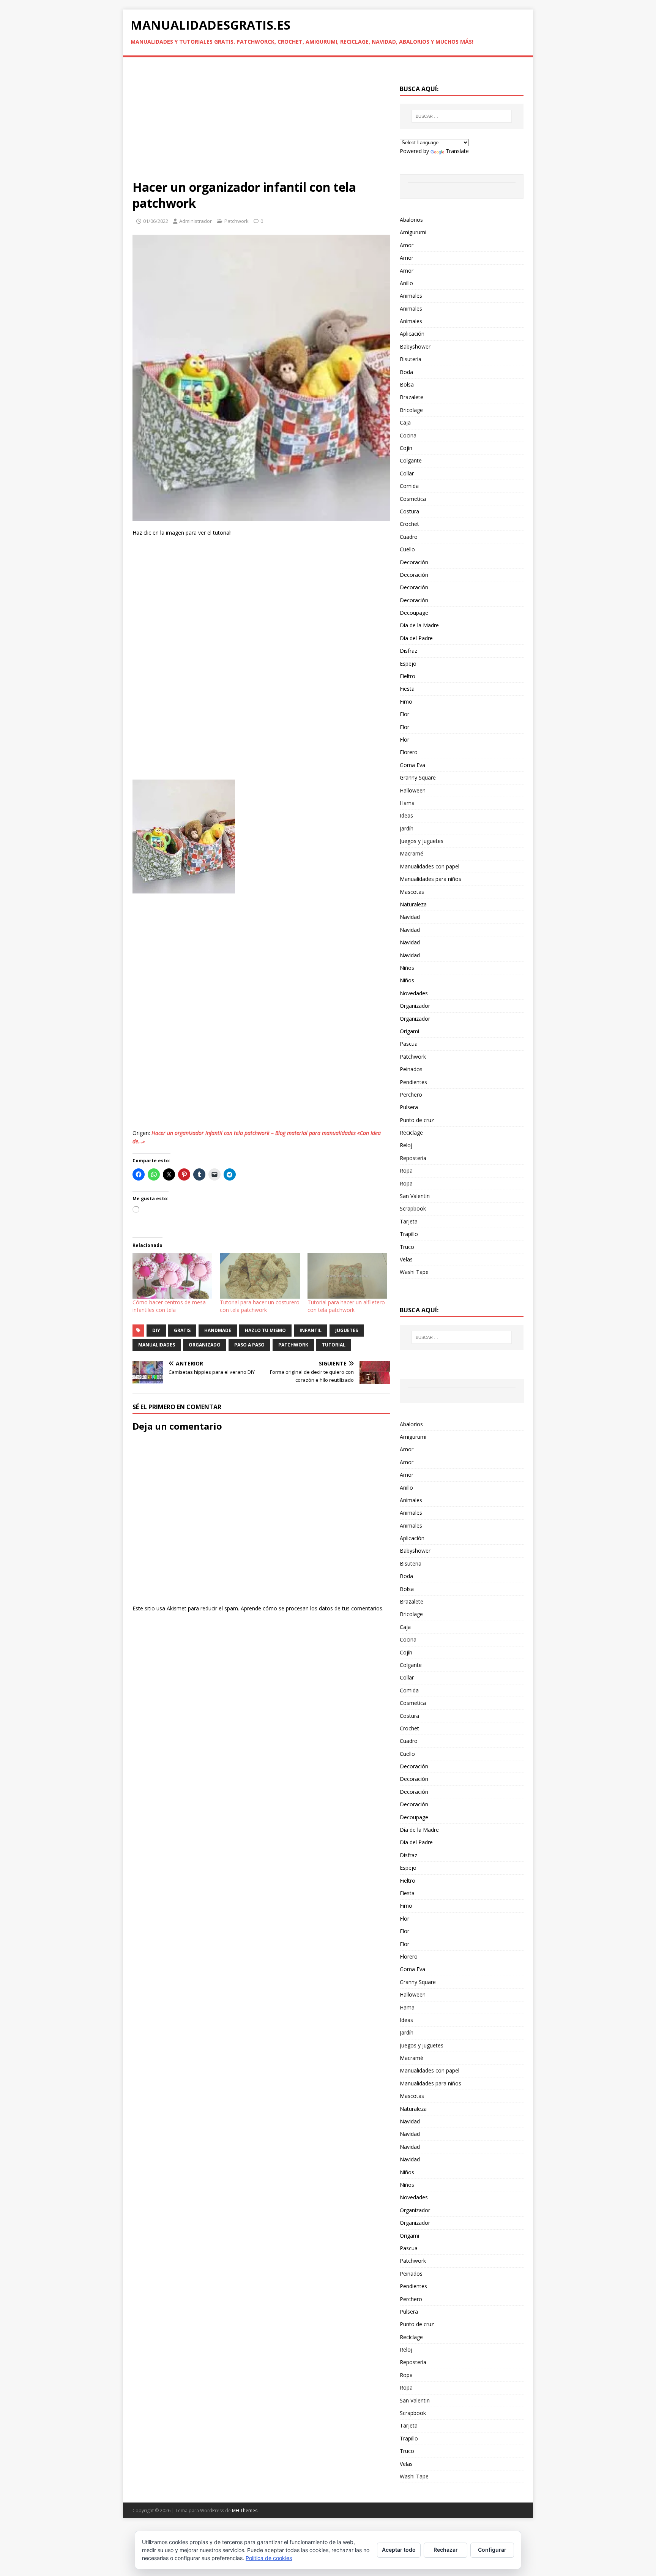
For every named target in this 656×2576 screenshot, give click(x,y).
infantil (311, 1330)
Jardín (407, 828)
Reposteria (413, 1158)
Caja (405, 422)
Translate (457, 151)
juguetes (347, 1330)
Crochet (409, 524)
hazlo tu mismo (265, 1330)
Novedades (414, 993)
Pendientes (413, 1082)
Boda (406, 372)
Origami (409, 1031)
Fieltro (408, 676)
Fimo (406, 702)
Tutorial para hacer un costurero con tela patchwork (260, 1306)
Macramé (412, 853)
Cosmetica (413, 499)
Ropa (406, 1170)
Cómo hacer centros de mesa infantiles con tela (169, 1306)
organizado (205, 1345)
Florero (409, 752)
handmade (218, 1330)
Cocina (408, 435)
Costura (409, 511)
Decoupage (414, 613)
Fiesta (407, 689)
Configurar (492, 2550)
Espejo (408, 664)
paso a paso (249, 1345)
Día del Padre (416, 638)
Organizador (415, 1006)
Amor (407, 245)
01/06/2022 (156, 221)
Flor (404, 714)
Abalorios (411, 220)
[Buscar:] (462, 116)
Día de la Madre (419, 625)
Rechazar (446, 2550)
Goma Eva (412, 765)
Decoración (414, 562)
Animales (411, 296)
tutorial (334, 1345)
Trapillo (409, 1234)
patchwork (293, 1345)
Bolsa (407, 384)
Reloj (406, 1145)
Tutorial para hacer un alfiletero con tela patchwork (346, 1306)
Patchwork (237, 221)
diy (156, 1330)
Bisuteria (411, 359)
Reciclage (411, 1133)
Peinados (411, 1069)
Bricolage (411, 410)
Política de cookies (269, 2558)
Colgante (411, 460)
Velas (406, 1259)
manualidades (157, 1345)
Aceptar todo (399, 2550)
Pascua (409, 1044)
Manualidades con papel (430, 866)
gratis (182, 1330)
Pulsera (409, 1107)
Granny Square (418, 777)
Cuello (407, 549)
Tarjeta (409, 1221)
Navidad (410, 917)
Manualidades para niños (430, 879)
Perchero (411, 1095)
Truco (407, 1247)
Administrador (196, 221)
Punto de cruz (417, 1120)
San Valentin (415, 1196)
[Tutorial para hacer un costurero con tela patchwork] (260, 1276)
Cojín (406, 448)
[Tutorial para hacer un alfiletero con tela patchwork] (347, 1276)
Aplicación (412, 334)
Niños (407, 968)
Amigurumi (413, 232)
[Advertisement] (261, 123)
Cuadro (409, 537)
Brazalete (412, 397)
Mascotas (412, 892)
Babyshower (415, 346)
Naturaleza (413, 904)
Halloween (413, 790)
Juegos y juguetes (422, 841)
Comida (409, 486)
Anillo (406, 283)
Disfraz (408, 651)
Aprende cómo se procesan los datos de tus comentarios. (312, 1608)
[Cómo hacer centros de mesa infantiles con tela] (172, 1276)
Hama (407, 803)
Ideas (406, 815)
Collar (407, 473)
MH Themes (245, 2510)
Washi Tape (414, 1272)
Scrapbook (413, 1208)
